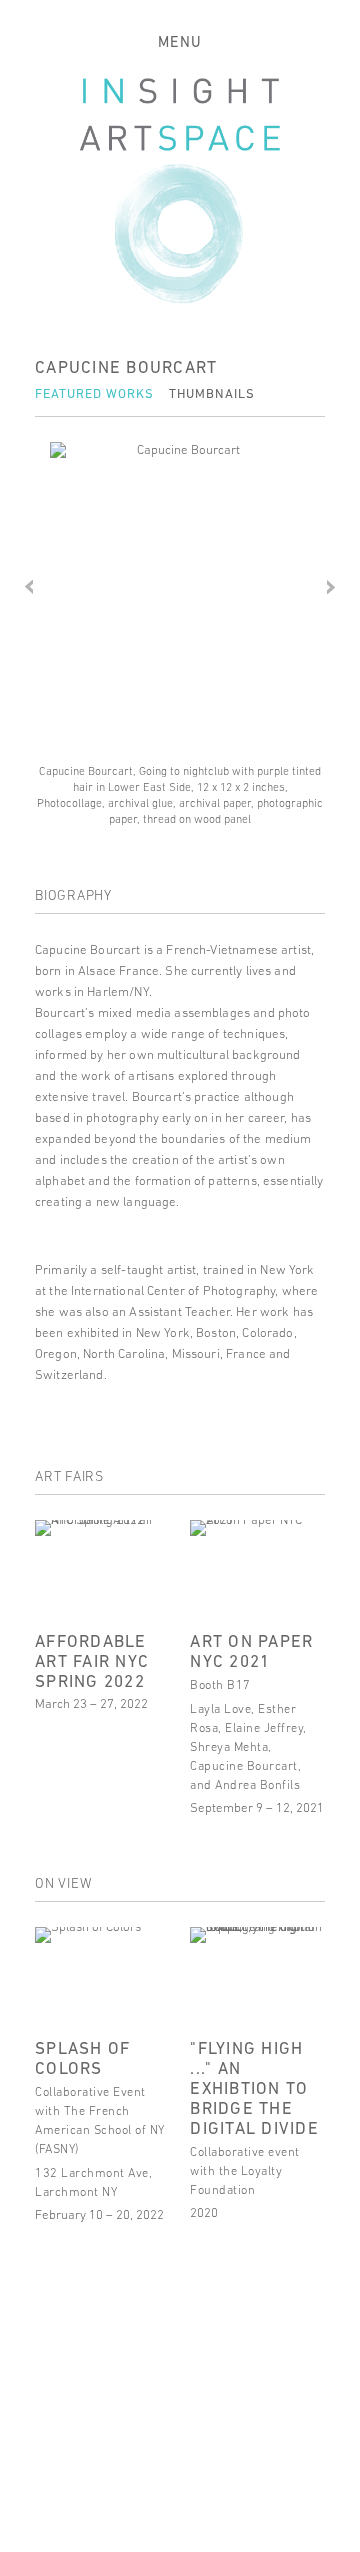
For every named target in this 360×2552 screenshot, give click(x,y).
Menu (180, 41)
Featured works (94, 393)
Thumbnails (212, 393)
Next (331, 587)
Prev (29, 587)
